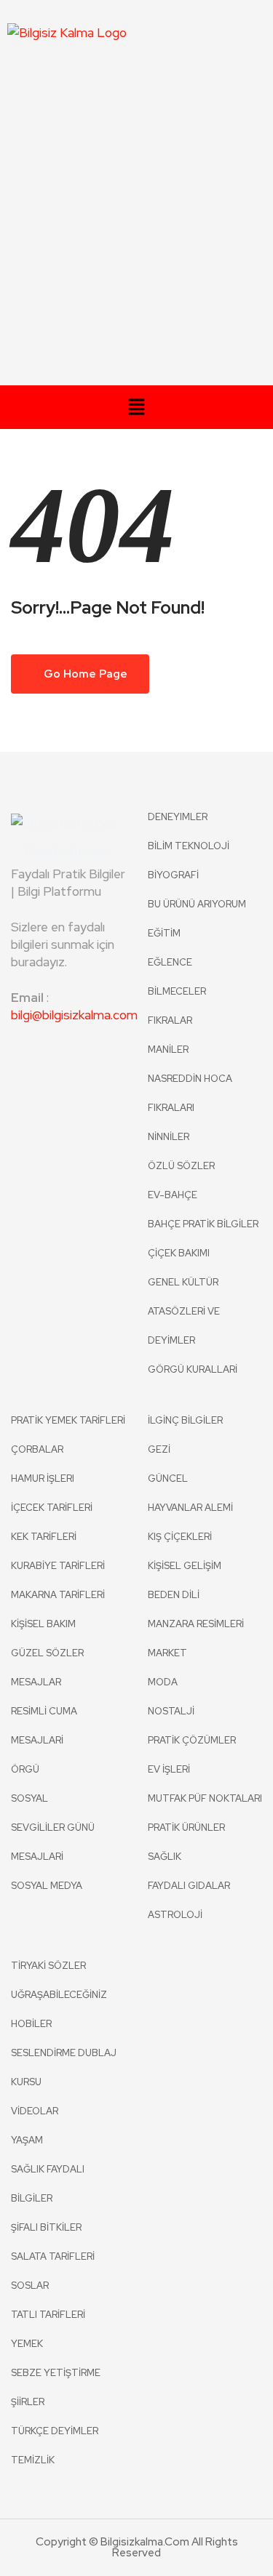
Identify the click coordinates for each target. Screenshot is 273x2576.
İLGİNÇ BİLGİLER (185, 1420)
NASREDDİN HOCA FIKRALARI (190, 1093)
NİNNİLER (169, 1137)
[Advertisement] (136, 222)
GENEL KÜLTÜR (183, 1282)
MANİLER (168, 1050)
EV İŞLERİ (169, 1769)
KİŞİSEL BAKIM (43, 1624)
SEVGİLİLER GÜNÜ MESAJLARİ (53, 1842)
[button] (136, 409)
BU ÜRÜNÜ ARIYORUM (197, 904)
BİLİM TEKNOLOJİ (189, 846)
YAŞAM (27, 2140)
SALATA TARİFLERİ (53, 2256)
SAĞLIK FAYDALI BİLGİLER (48, 2184)
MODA (163, 1682)
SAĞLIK (165, 1857)
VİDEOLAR (35, 2111)
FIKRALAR (170, 1020)
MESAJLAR (36, 1682)
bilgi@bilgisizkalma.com (68, 1015)
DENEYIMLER (178, 817)
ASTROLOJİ (175, 1915)
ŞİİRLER (28, 2402)
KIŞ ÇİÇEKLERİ (180, 1537)
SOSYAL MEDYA (47, 1886)
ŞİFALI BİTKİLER (46, 2227)
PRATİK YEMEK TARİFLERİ (68, 1420)
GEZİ (159, 1449)
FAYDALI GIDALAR (189, 1886)
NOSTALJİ (171, 1711)
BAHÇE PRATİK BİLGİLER (203, 1224)
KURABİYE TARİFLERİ (58, 1566)
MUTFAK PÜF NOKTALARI (205, 1798)
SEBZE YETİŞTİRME (56, 2373)
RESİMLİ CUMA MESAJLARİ (44, 1726)
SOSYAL (29, 1798)
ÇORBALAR (37, 1449)
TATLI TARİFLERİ (48, 2315)
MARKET (167, 1653)
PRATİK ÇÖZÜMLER (192, 1740)
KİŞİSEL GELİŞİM (185, 1566)
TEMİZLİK (33, 2460)
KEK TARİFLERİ (44, 1537)
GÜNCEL (168, 1478)
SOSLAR (30, 2286)
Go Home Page (84, 674)
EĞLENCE (170, 962)
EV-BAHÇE (173, 1195)
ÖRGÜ (25, 1769)
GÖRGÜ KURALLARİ (193, 1369)
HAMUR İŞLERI (43, 1478)
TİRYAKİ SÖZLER (48, 1966)
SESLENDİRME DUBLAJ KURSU (64, 2067)
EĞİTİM (164, 933)
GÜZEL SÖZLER (47, 1653)
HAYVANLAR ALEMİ (190, 1508)
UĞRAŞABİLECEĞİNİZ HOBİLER (59, 2009)
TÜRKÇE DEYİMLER (55, 2431)
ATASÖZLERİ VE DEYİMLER (184, 1326)
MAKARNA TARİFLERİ (58, 1595)
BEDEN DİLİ (174, 1595)
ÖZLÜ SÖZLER (181, 1166)
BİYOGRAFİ (173, 875)
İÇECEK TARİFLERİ (52, 1508)
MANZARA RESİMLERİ (196, 1624)
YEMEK (27, 2344)
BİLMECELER (177, 991)
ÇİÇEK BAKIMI (179, 1253)
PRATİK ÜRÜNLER (186, 1827)
